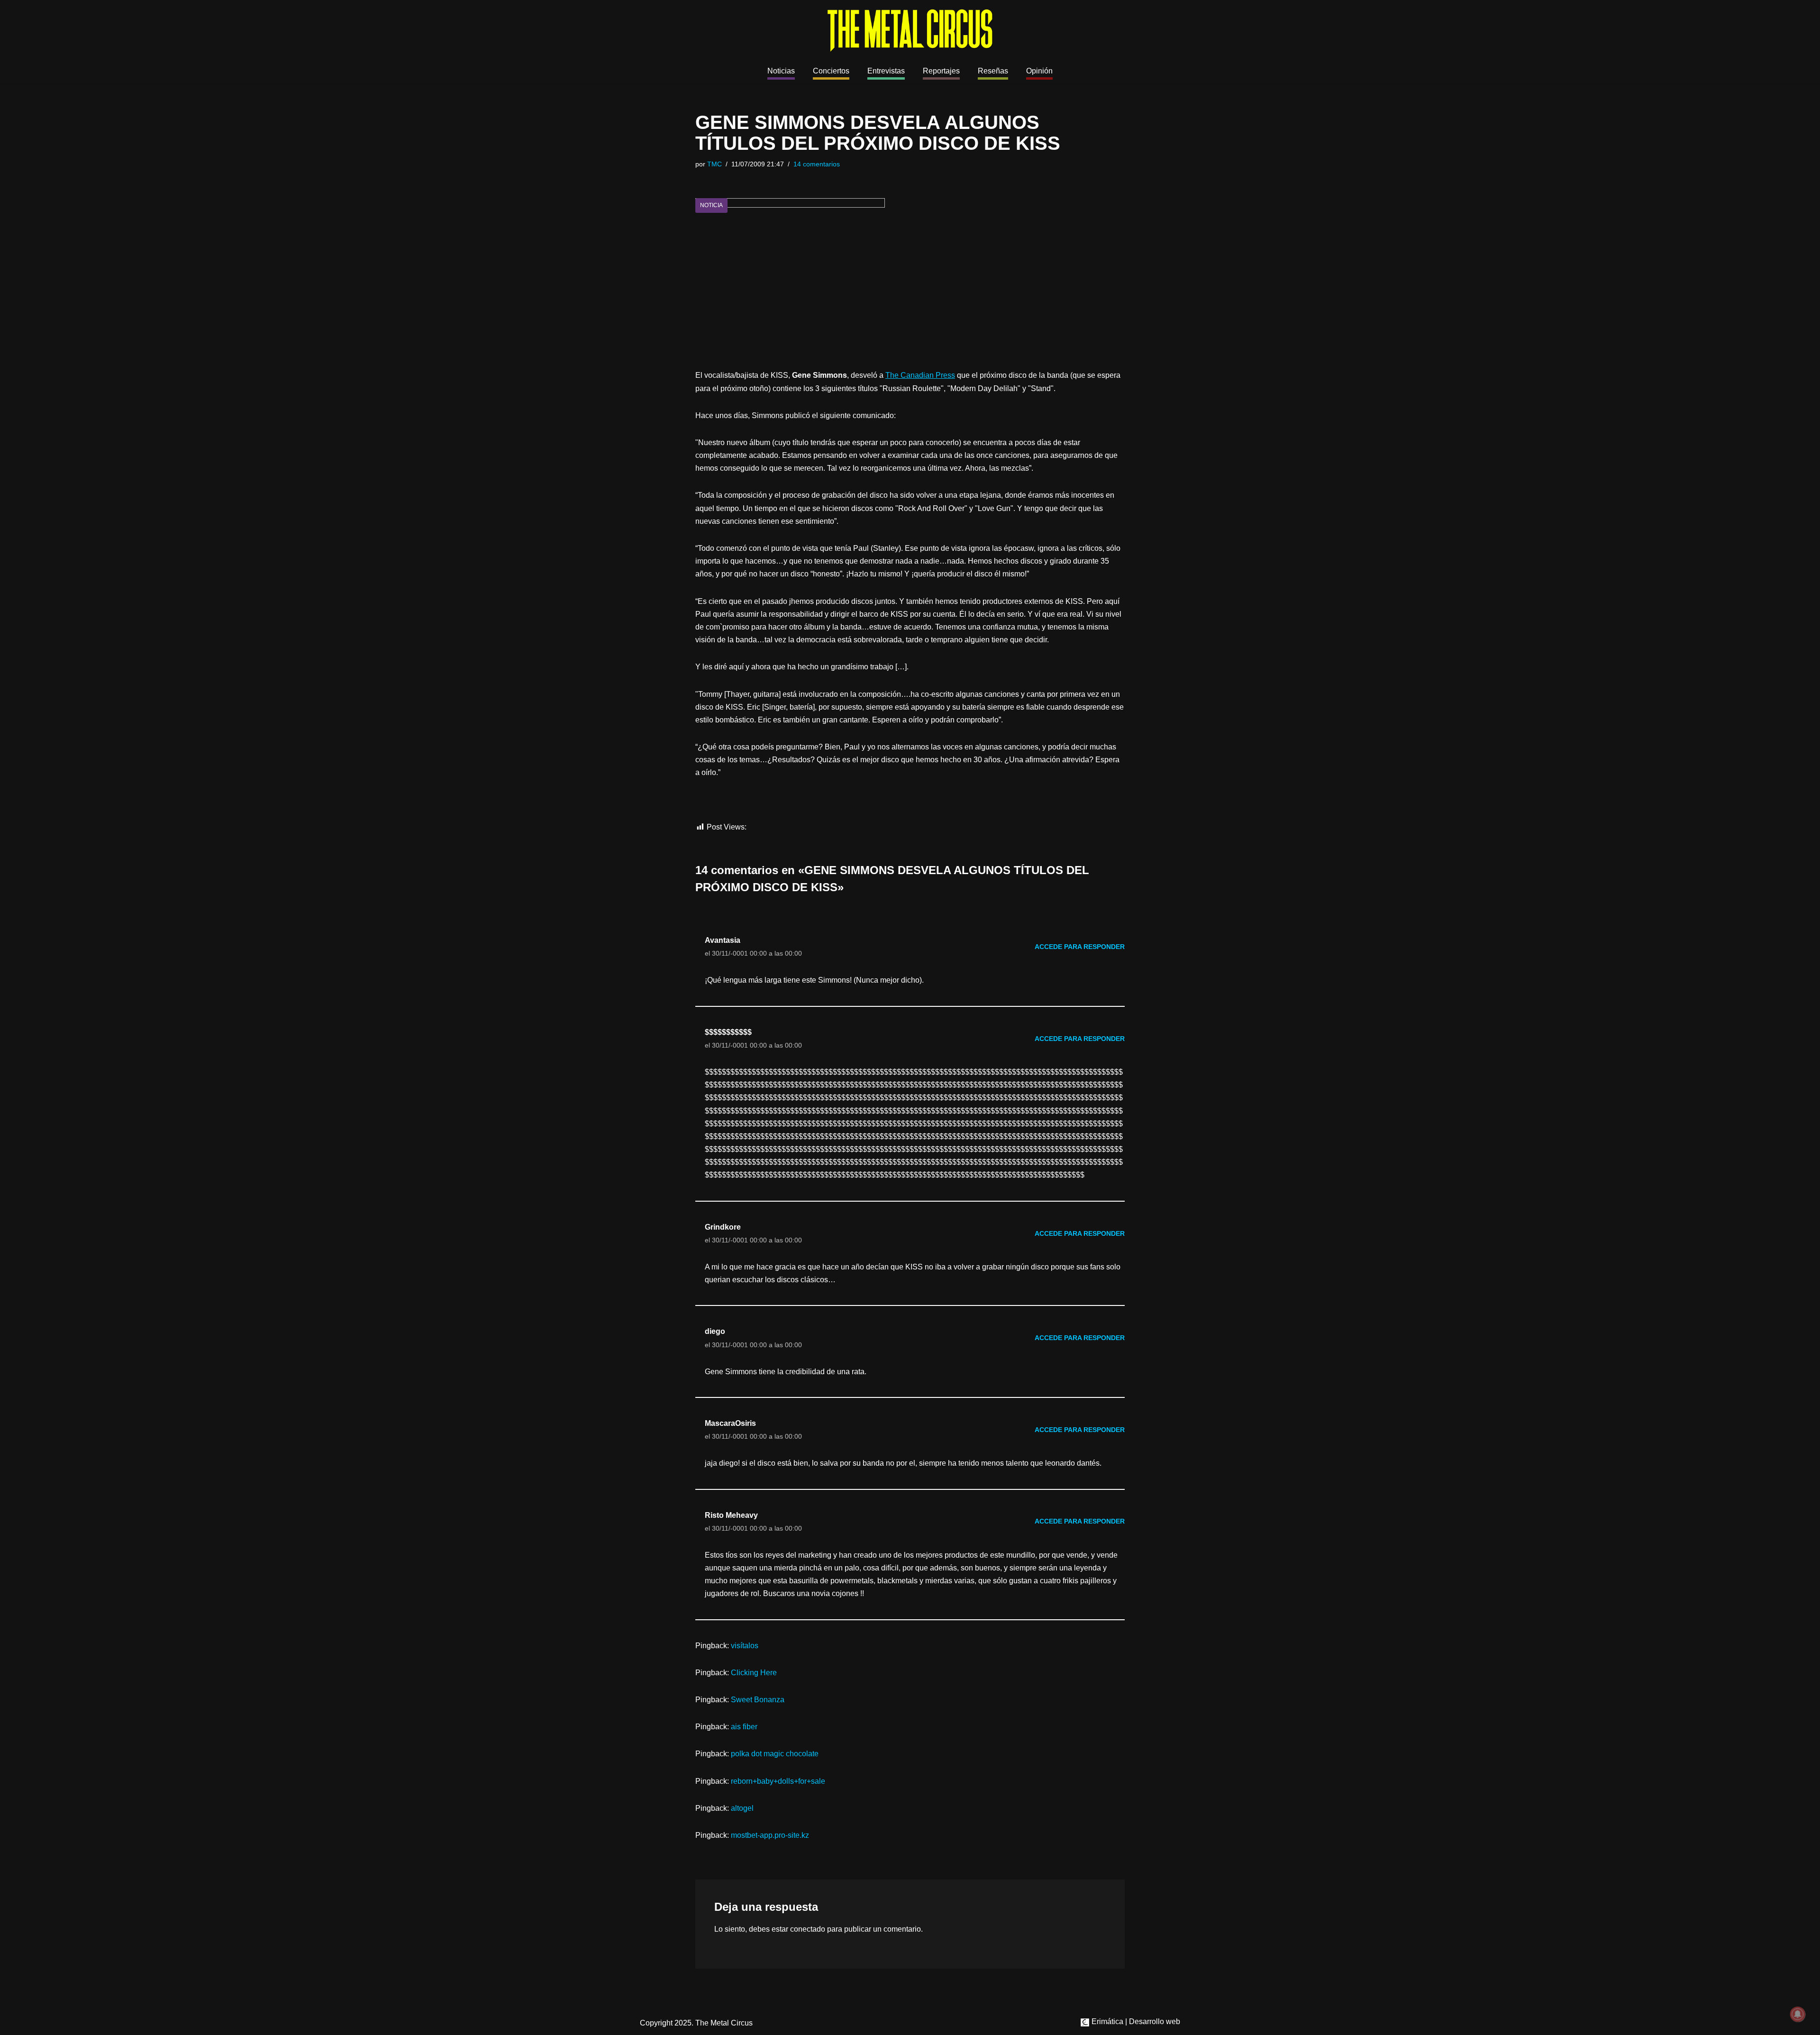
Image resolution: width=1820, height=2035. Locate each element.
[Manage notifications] (1798, 2014)
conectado (808, 1929)
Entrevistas (886, 71)
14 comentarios (817, 164)
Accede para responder (1080, 947)
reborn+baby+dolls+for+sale (778, 1781)
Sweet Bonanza (758, 1700)
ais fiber (744, 1727)
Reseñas (993, 71)
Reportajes (941, 71)
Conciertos (831, 71)
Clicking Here (754, 1673)
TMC (714, 164)
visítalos (745, 1646)
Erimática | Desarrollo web (1135, 2021)
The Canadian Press (920, 375)
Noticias (781, 71)
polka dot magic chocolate (775, 1754)
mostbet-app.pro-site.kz (770, 1835)
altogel (742, 1808)
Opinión (1039, 71)
